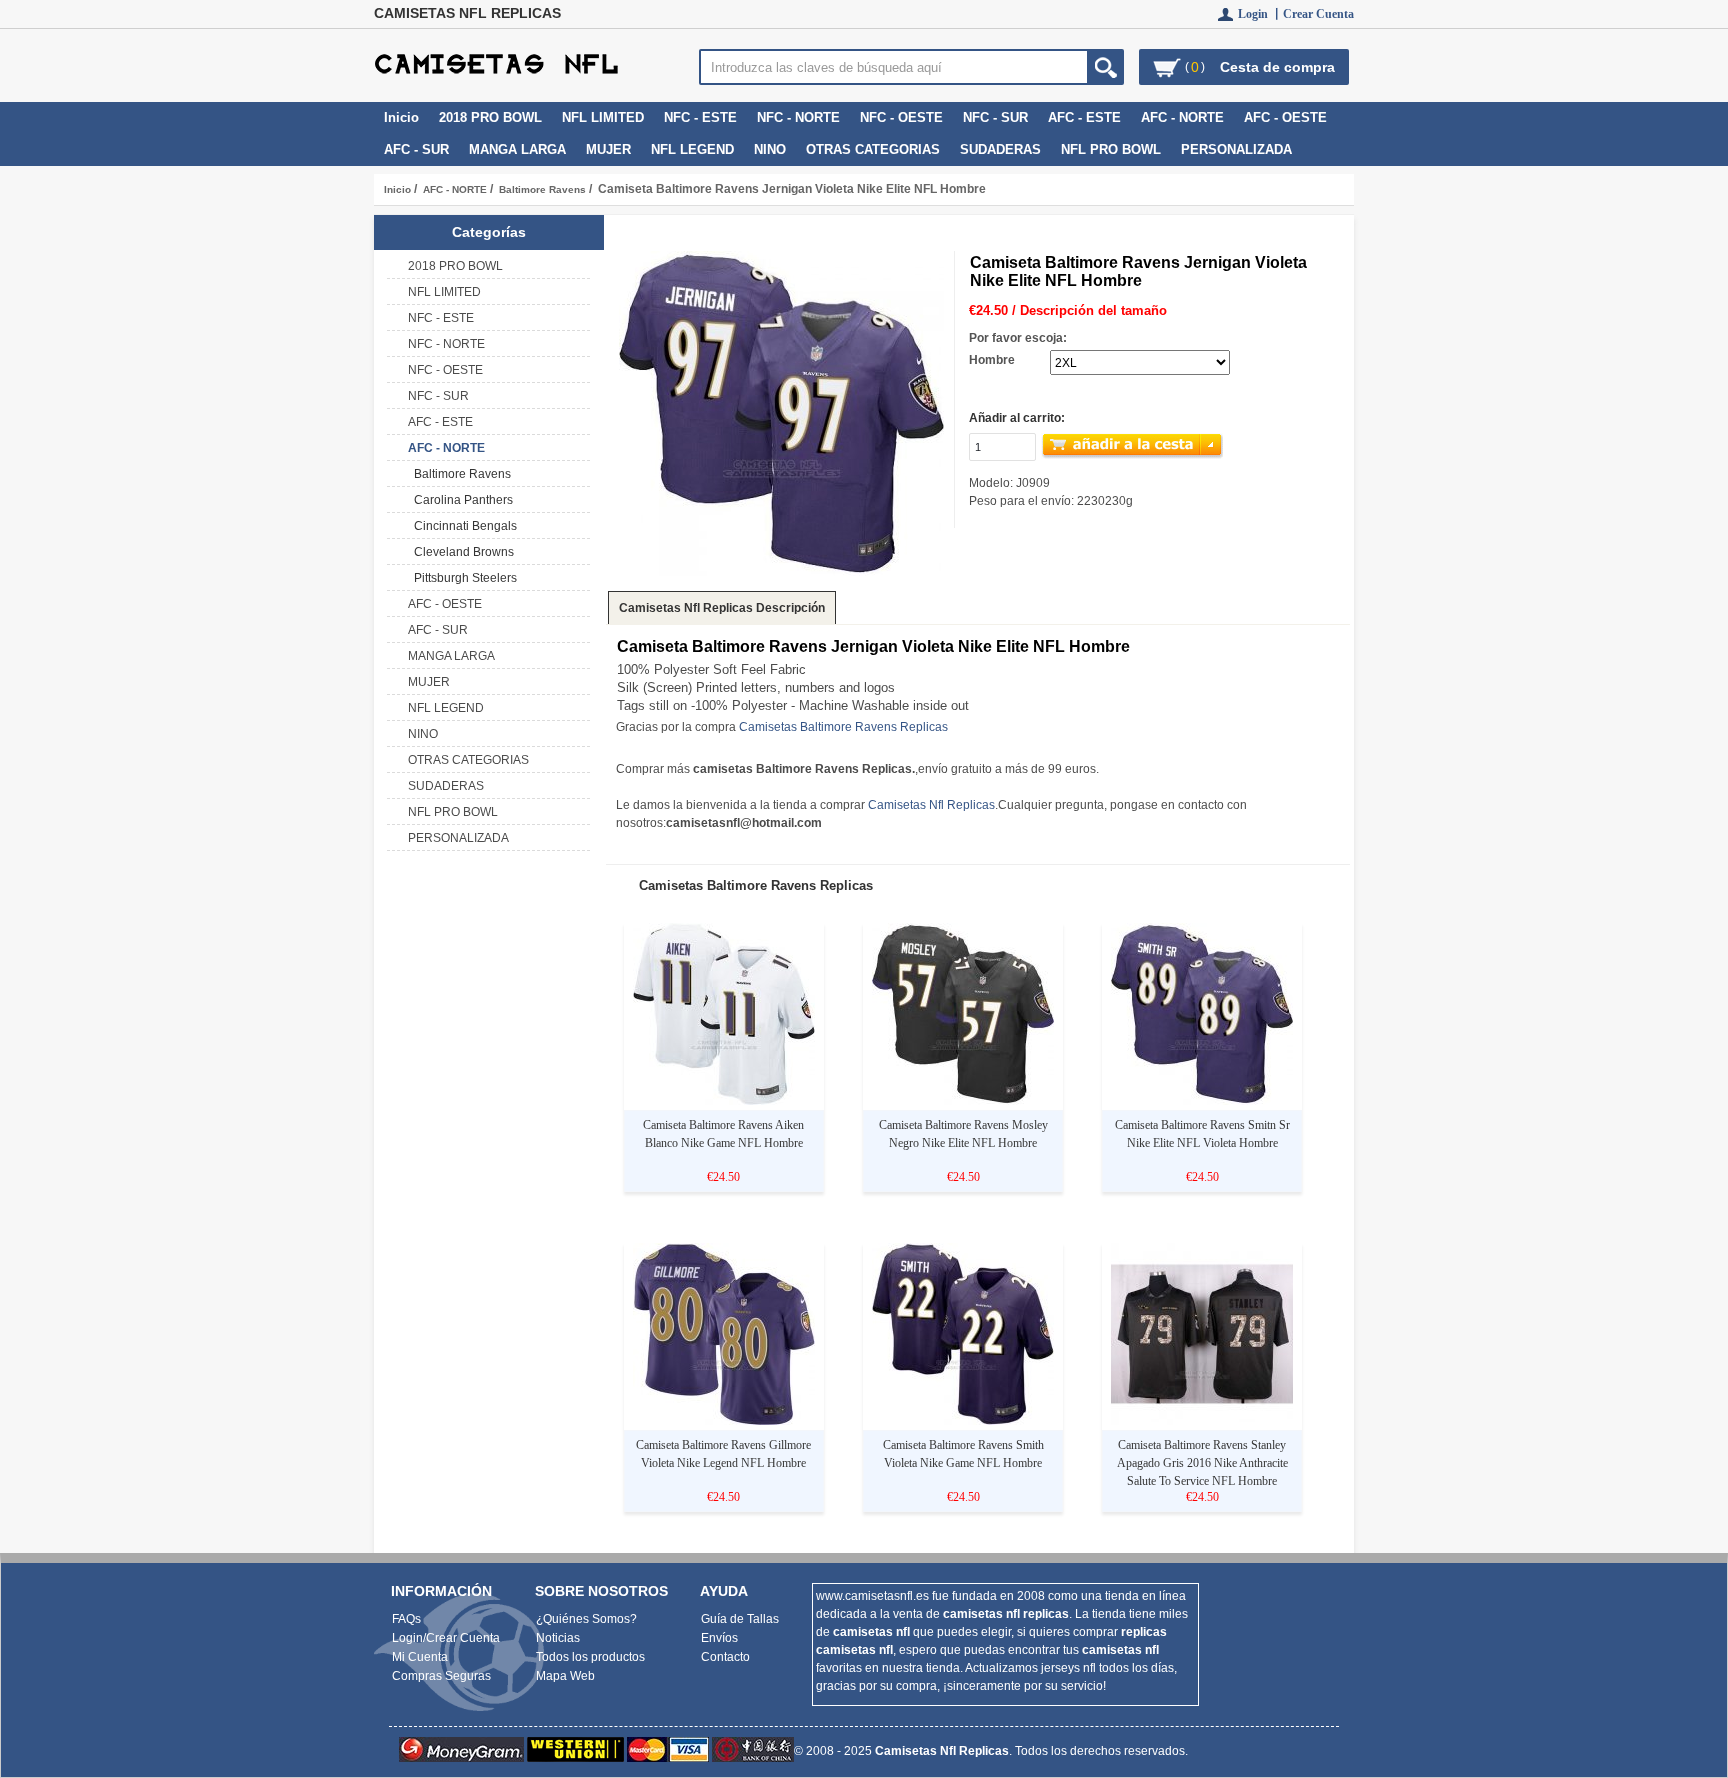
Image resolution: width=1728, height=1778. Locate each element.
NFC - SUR (995, 117)
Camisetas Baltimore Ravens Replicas (843, 727)
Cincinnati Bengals (462, 526)
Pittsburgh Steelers (462, 578)
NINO (770, 149)
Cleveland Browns (461, 552)
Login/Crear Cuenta (446, 1638)
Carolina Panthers (460, 500)
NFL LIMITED (603, 117)
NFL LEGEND (692, 149)
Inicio (401, 117)
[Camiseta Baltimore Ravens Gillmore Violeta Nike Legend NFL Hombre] (724, 1421)
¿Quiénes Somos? (586, 1619)
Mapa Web (565, 1676)
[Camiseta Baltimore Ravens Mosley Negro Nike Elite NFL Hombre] (963, 1101)
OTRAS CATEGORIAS (873, 149)
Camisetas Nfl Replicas (931, 805)
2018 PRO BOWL (490, 117)
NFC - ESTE (700, 117)
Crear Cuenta (1318, 14)
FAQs (406, 1619)
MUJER (608, 149)
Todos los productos (590, 1657)
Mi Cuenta (420, 1657)
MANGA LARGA (517, 149)
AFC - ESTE (1084, 117)
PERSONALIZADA (1236, 149)
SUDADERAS (1000, 149)
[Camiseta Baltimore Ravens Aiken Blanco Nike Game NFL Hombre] (724, 1101)
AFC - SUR (416, 149)
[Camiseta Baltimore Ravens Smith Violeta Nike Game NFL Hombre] (963, 1421)
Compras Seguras (441, 1676)
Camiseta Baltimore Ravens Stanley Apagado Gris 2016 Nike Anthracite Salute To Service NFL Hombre (1202, 1463)
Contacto (725, 1657)
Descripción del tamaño (1093, 310)
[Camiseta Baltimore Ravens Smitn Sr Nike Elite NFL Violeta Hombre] (1202, 1101)
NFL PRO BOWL (1111, 149)
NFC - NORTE (798, 117)
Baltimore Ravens (542, 189)
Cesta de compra (1277, 67)
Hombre (992, 360)
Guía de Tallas (740, 1619)
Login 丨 (1260, 14)
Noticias (558, 1638)
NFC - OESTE (901, 117)
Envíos (719, 1638)
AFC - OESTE (1285, 117)
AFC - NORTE (455, 189)
